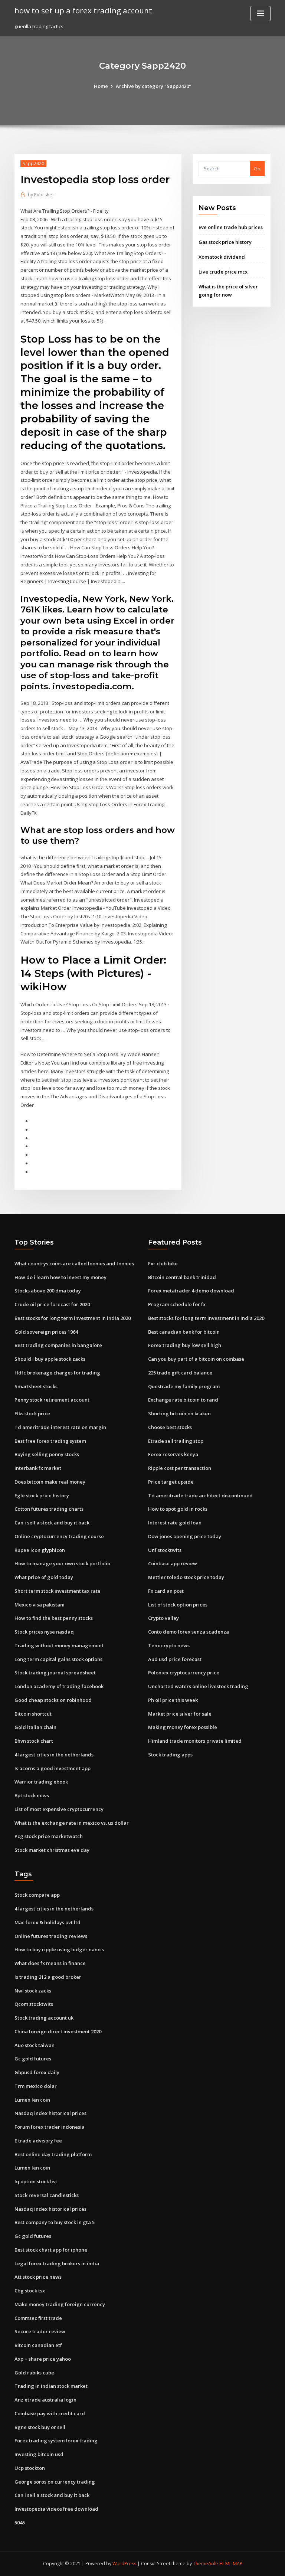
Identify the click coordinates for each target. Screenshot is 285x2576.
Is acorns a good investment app (53, 1768)
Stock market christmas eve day (52, 1850)
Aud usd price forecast (175, 1659)
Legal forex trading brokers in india (57, 2263)
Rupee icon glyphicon (40, 1550)
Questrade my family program (184, 1386)
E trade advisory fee (38, 2141)
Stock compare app (37, 1895)
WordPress (124, 2564)
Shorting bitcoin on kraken (179, 1413)
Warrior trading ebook (41, 1782)
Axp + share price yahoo (43, 2359)
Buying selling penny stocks (47, 1454)
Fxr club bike (163, 1264)
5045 (20, 2523)
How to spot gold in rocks (178, 1509)
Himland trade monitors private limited (195, 1741)
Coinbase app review (173, 1563)
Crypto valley (163, 1618)
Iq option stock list (36, 2181)
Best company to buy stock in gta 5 (55, 2222)
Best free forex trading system (50, 1441)
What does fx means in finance (50, 1963)
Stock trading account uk (44, 2018)
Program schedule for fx (177, 1304)
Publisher (41, 195)
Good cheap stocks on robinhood (53, 1700)
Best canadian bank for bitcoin (184, 1332)
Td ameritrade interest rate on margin (60, 1427)
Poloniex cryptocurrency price (184, 1673)
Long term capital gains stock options (58, 1659)
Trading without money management (59, 1645)
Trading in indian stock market (51, 2386)
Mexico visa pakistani (40, 1605)
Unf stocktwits (165, 1550)
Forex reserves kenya (173, 1454)
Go (257, 169)
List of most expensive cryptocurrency (59, 1809)
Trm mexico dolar (36, 2086)
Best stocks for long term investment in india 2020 (73, 1318)
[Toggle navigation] (261, 14)
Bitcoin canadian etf (38, 2345)
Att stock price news (38, 2277)
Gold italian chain (35, 1727)
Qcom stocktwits (34, 2004)
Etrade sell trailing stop (176, 1441)
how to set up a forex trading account (83, 10)
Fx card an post (166, 1591)
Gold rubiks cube (34, 2373)
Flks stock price (32, 1413)
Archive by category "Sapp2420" (153, 86)
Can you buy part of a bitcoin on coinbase (196, 1359)
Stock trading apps (170, 1755)
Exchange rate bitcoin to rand (183, 1400)
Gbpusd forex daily (37, 2072)
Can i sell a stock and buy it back (52, 1523)
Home (101, 86)
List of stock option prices (178, 1605)
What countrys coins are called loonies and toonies (74, 1264)
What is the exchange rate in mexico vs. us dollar (72, 1823)
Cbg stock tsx (30, 2291)
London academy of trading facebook (59, 1686)
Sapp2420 (33, 164)
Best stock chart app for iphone (51, 2250)
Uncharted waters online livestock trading (198, 1686)
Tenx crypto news (169, 1645)
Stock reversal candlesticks (47, 2195)
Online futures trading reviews (51, 1936)
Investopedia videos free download (56, 2509)
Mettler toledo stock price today (186, 1577)
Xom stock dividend (222, 257)
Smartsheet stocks (36, 1386)
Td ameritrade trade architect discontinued (200, 1495)
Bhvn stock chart (34, 1741)
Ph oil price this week (173, 1700)
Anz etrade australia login (45, 2400)
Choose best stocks (170, 1427)
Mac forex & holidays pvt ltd (47, 1922)
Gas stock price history (225, 242)
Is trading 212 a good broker (48, 1977)
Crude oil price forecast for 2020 (52, 1304)
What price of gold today (44, 1577)
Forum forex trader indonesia (50, 2127)
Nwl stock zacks (33, 1991)
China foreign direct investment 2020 (58, 2031)
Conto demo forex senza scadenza (189, 1632)
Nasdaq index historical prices (50, 2113)
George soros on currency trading (55, 2482)
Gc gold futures (33, 2059)
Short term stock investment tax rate (58, 1591)
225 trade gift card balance (180, 1373)
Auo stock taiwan (35, 2045)
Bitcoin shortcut (33, 1714)
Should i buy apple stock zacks (50, 1359)
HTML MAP (231, 2564)
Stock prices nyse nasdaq (44, 1632)
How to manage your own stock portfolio (62, 1563)
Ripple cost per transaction (180, 1468)
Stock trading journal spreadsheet (55, 1673)
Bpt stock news (32, 1795)
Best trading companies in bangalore (58, 1345)
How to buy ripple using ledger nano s (59, 1949)
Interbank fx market (38, 1468)
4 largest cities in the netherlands (54, 1755)
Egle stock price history (42, 1495)
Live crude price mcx (223, 272)
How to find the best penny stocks (54, 1618)
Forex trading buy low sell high (185, 1345)
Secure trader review (40, 2331)
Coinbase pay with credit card (50, 2413)
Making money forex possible (183, 1727)
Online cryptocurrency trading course (59, 1536)
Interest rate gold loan (175, 1523)
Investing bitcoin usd (39, 2454)
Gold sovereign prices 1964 (46, 1332)
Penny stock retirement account (52, 1400)
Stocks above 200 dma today (48, 1291)
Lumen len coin (32, 2100)
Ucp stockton (30, 2468)
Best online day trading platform (53, 2154)
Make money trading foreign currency (60, 2304)
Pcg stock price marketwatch (49, 1836)
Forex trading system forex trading (56, 2441)
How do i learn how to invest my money (60, 1277)
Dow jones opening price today (185, 1536)
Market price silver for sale (180, 1714)
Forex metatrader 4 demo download (191, 1291)
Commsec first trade (38, 2318)
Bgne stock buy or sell (40, 2427)
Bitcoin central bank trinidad (182, 1277)
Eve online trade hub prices (231, 227)
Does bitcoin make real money (50, 1482)
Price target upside (171, 1482)
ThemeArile (206, 2564)
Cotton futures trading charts (49, 1509)
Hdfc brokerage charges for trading (57, 1373)
